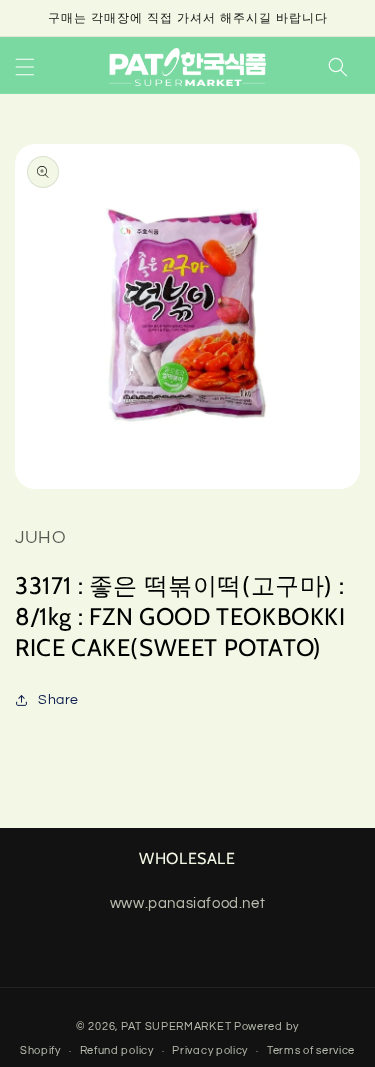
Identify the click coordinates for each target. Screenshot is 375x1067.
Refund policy (117, 1050)
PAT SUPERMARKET (176, 1026)
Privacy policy (210, 1050)
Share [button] (58, 700)
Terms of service (311, 1050)
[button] (25, 67)
